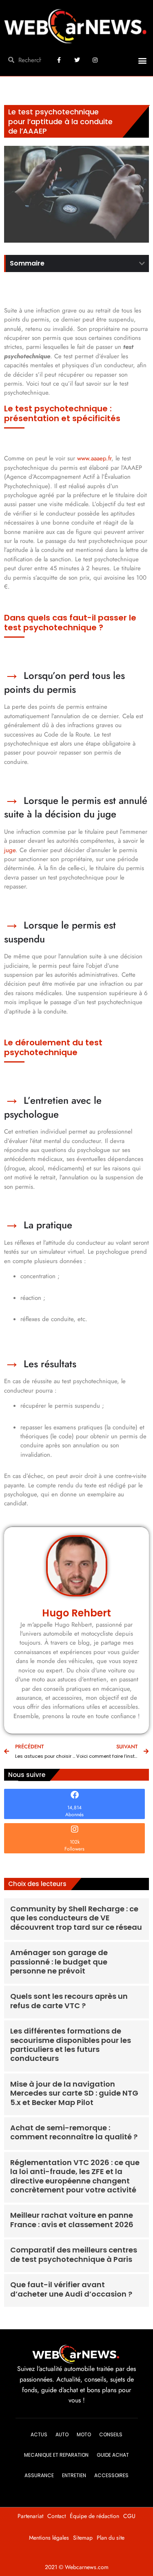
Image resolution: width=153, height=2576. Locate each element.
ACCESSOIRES (111, 2475)
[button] (142, 61)
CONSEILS (111, 2434)
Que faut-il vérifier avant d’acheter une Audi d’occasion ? (71, 2289)
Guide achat (113, 2455)
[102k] (75, 1829)
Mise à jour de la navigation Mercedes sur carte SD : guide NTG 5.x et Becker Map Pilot (74, 2093)
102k (75, 1842)
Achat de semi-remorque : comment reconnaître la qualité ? (74, 2132)
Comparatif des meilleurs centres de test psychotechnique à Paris (74, 2254)
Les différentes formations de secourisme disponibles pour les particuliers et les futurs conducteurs (71, 2045)
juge (10, 850)
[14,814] (75, 1795)
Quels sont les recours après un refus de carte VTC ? (69, 2001)
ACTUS (39, 2434)
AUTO (62, 2434)
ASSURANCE (39, 2475)
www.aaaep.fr (94, 458)
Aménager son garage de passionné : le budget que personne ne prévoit (59, 1962)
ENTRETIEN (74, 2475)
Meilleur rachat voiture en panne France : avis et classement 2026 (72, 2220)
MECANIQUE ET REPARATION (56, 2455)
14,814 (74, 1808)
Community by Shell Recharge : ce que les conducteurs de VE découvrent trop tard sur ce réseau (76, 1918)
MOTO (84, 2434)
